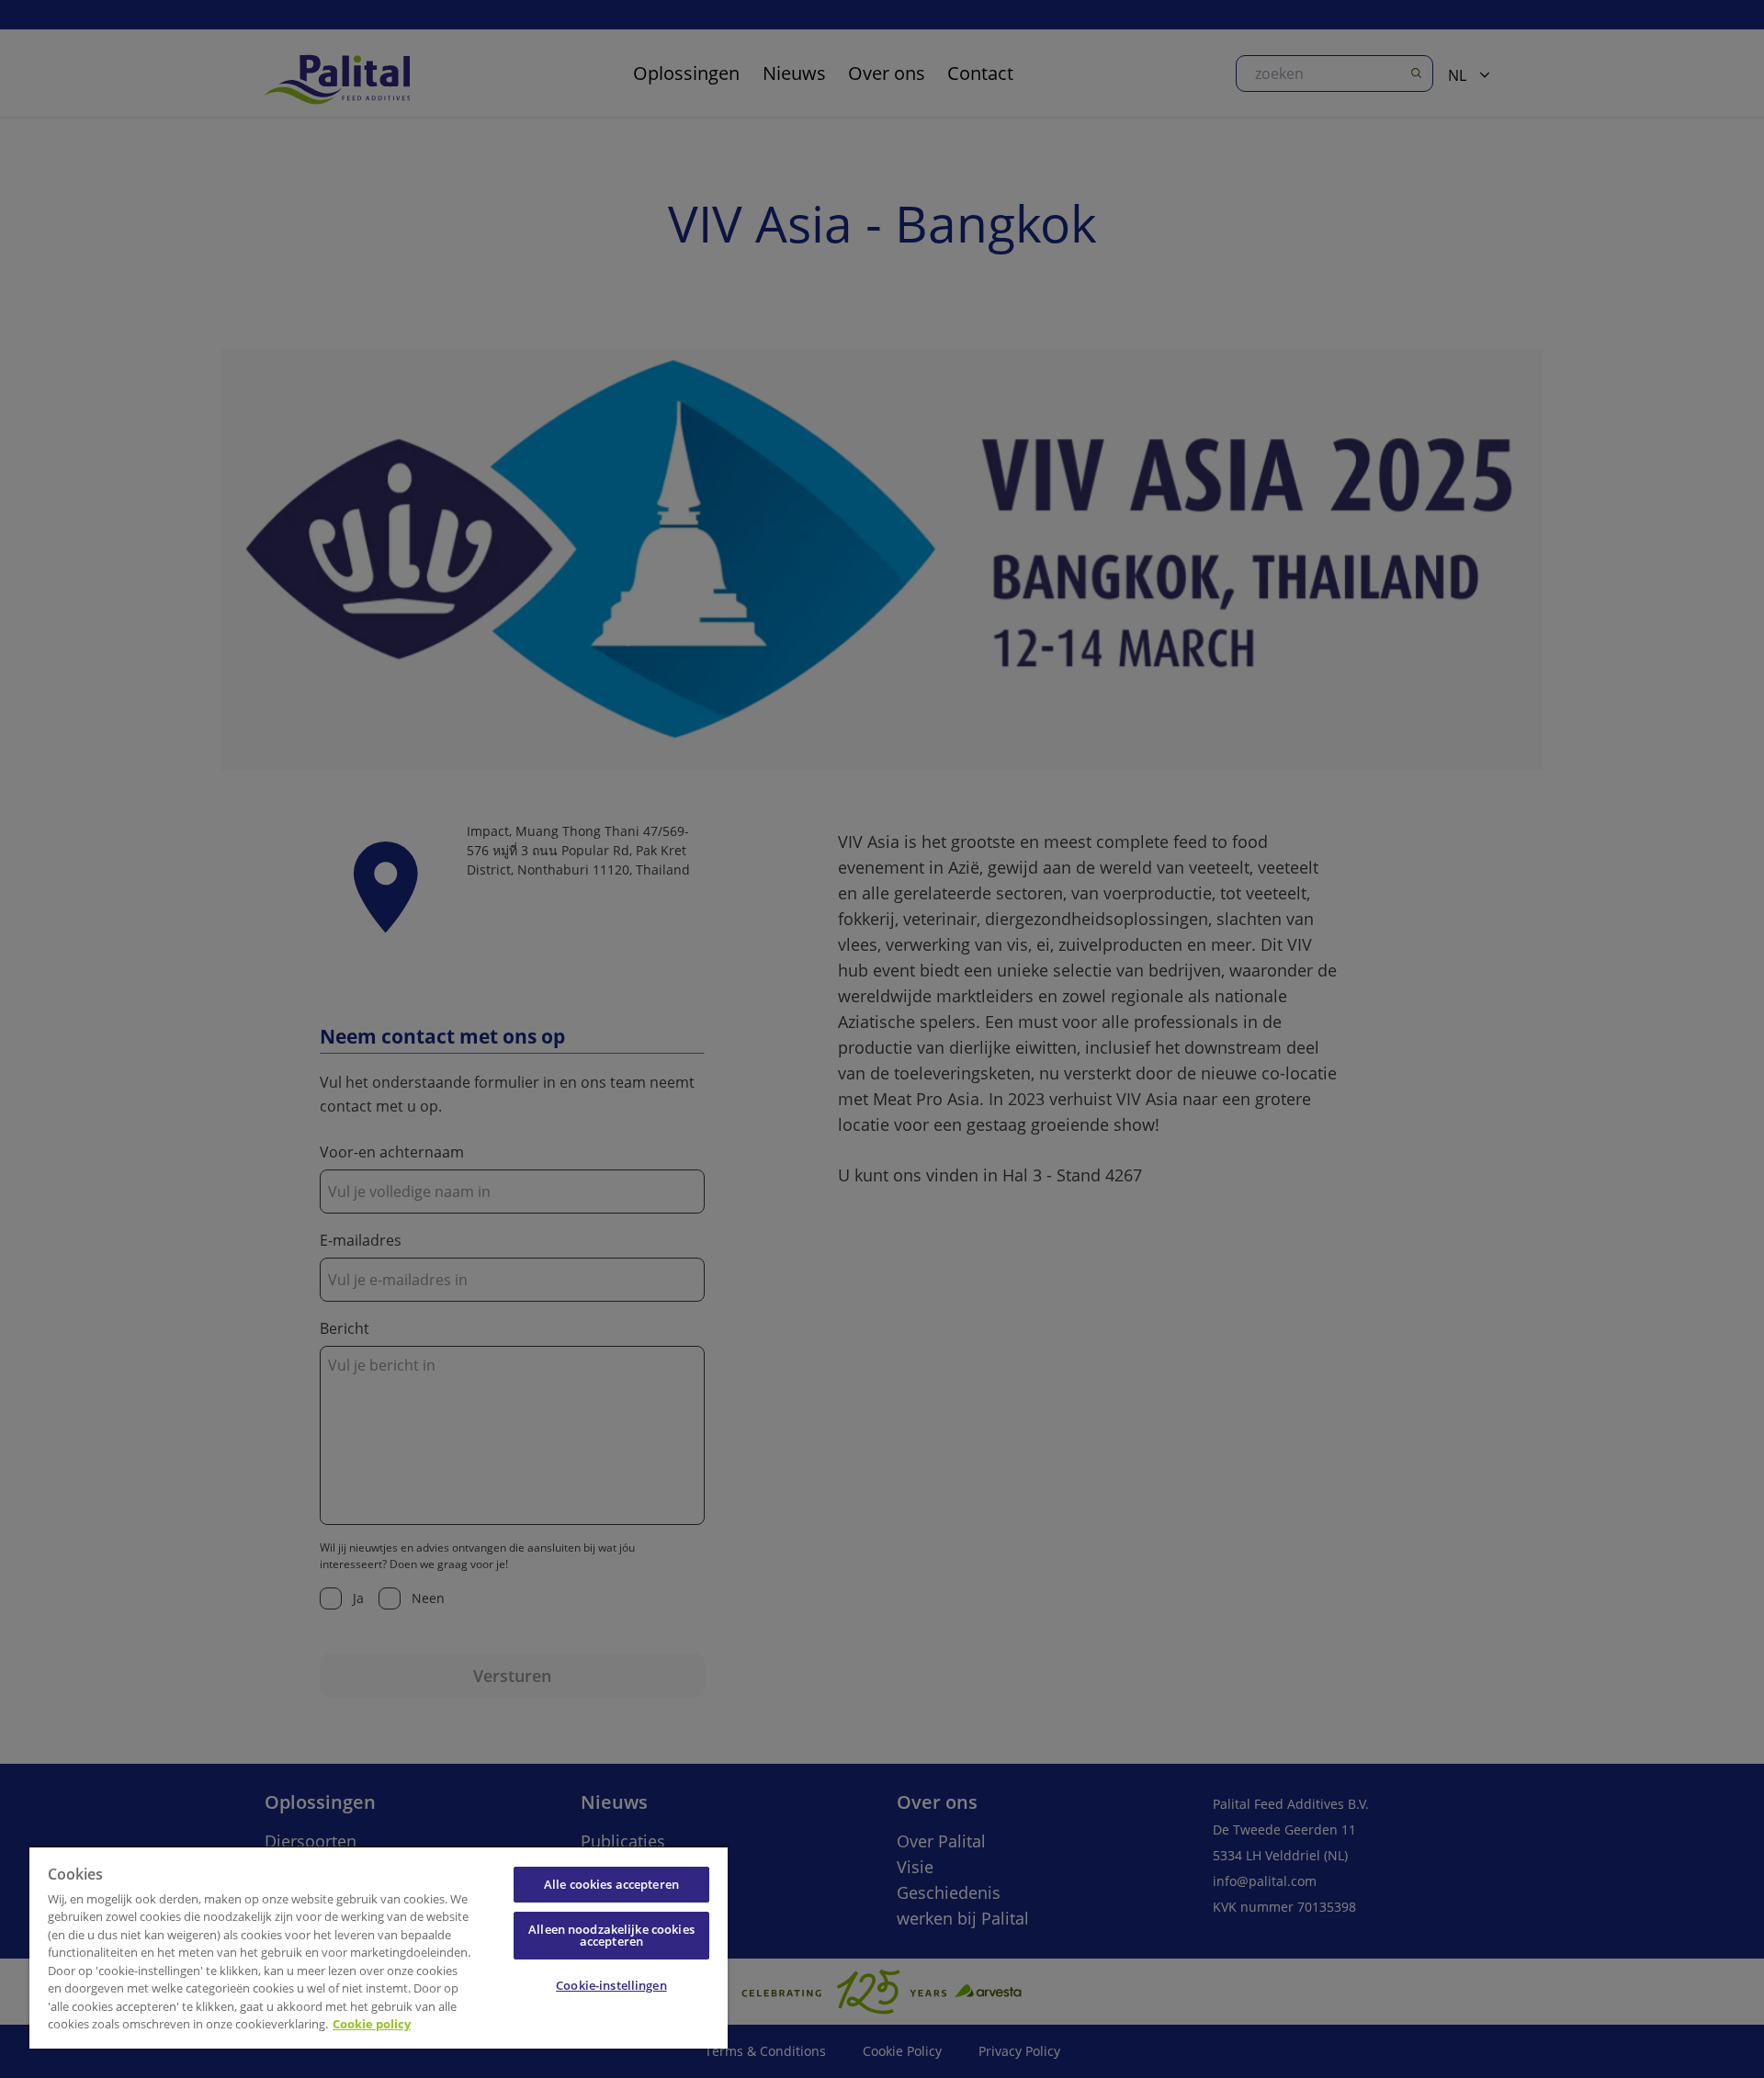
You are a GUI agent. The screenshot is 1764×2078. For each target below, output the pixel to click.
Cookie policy (372, 2024)
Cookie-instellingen (611, 1985)
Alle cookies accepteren (611, 1884)
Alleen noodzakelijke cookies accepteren (611, 1935)
